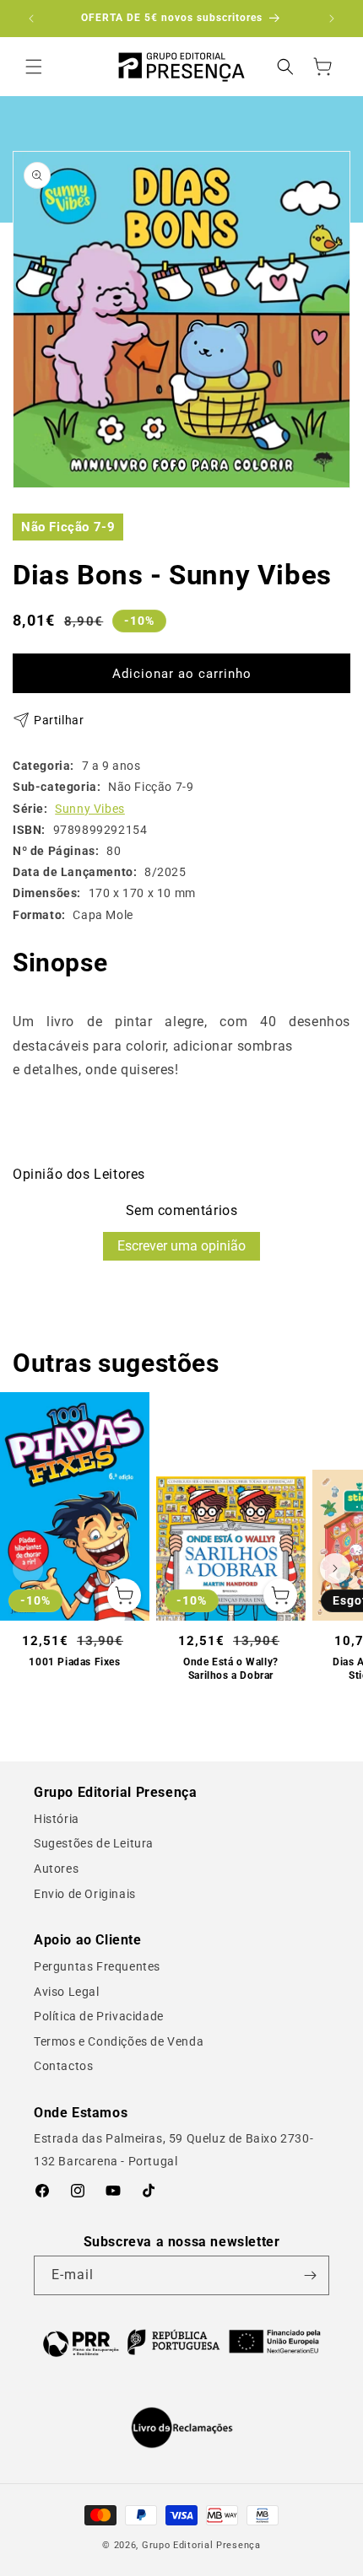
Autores (56, 1869)
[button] (34, 67)
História (57, 1819)
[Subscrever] (310, 2275)
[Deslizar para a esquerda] (28, 1568)
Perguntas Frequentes (97, 1966)
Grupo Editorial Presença (201, 2545)
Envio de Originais (85, 1894)
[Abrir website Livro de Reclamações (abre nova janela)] (182, 2428)
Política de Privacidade (99, 2016)
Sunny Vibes (90, 809)
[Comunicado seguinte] (332, 19)
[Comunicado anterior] (31, 19)
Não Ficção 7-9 (68, 527)
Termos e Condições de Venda (119, 2041)
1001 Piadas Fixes (74, 1662)
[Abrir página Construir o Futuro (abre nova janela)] (181, 2342)
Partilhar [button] (59, 720)
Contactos (63, 2066)
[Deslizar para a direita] (335, 1568)
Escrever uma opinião (181, 1246)
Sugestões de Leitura (94, 1843)
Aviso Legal (67, 1992)
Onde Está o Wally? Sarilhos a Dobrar (231, 1669)
